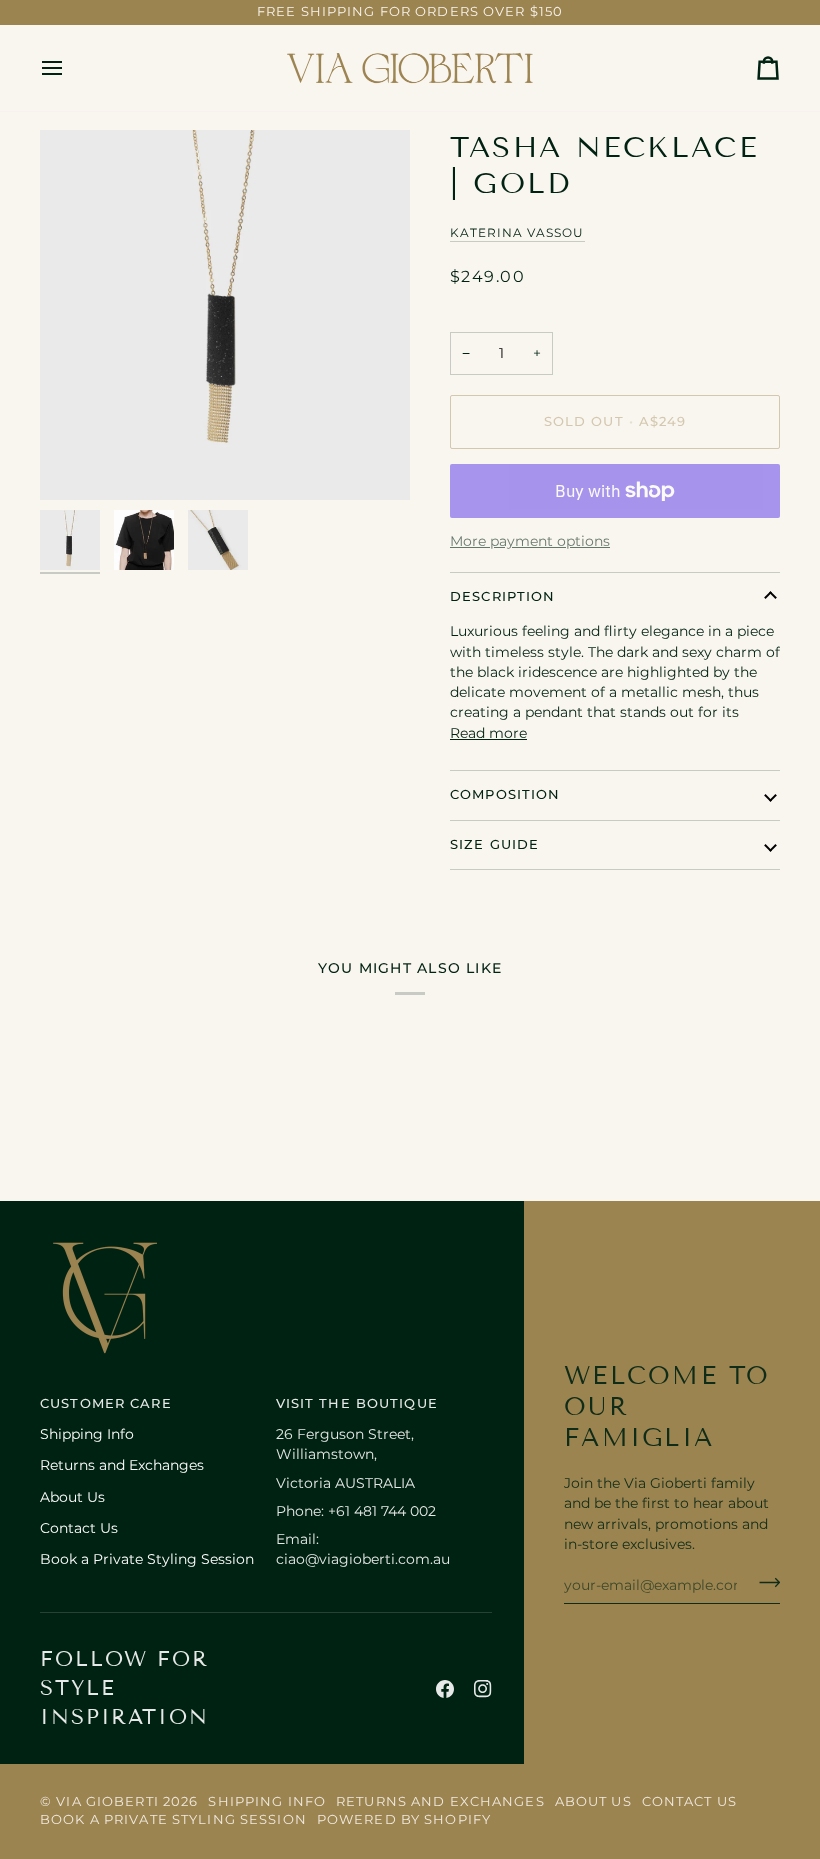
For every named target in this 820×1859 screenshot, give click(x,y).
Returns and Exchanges (122, 1465)
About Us (72, 1497)
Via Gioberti (107, 1801)
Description (502, 596)
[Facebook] (445, 1689)
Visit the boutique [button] (357, 1403)
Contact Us (79, 1528)
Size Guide (494, 844)
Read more (488, 733)
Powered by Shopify (404, 1819)
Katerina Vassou (517, 233)
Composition (505, 794)
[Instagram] (483, 1689)
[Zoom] (225, 315)
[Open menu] (70, 68)
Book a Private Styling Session (147, 1559)
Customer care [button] (106, 1403)
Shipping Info (87, 1434)
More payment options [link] (530, 541)
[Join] (763, 1582)
